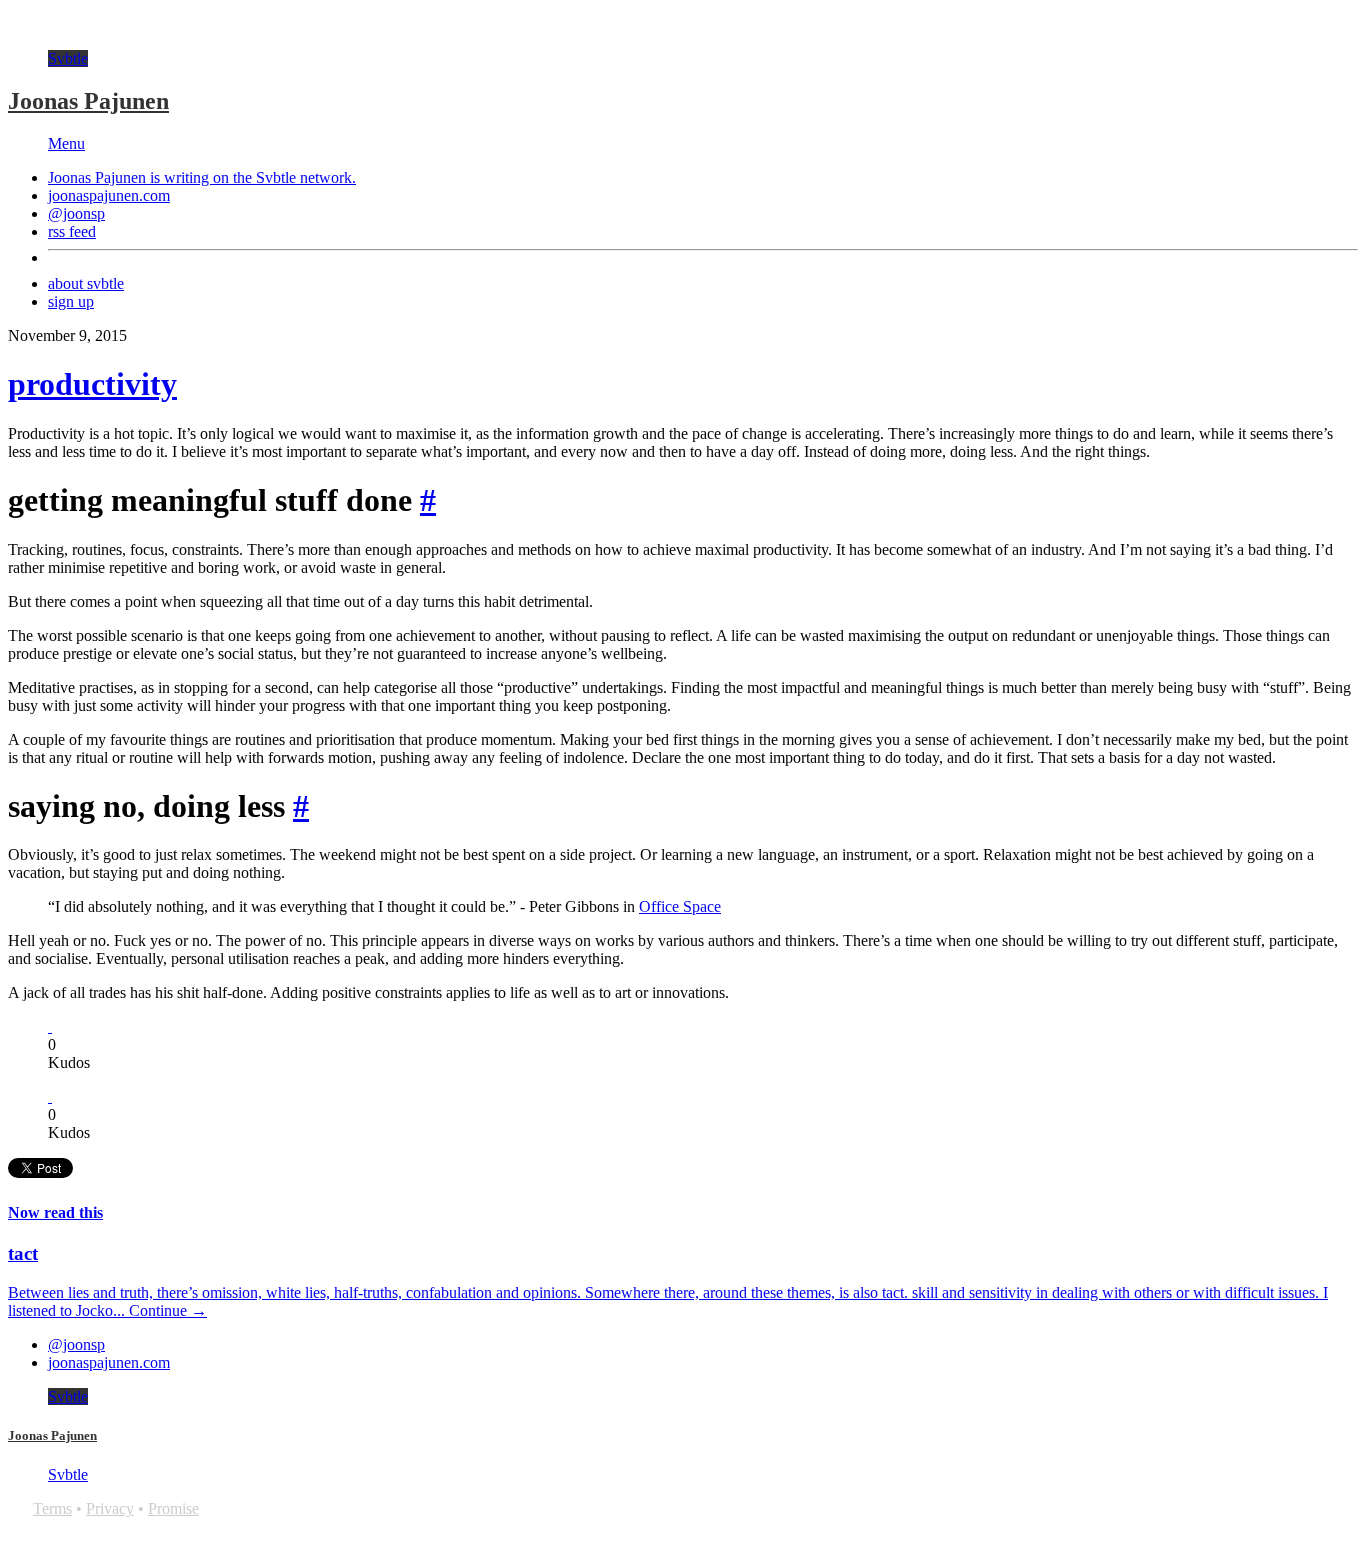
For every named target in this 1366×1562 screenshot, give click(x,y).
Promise (173, 1508)
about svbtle (86, 283)
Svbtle (68, 58)
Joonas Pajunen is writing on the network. (202, 177)
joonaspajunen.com (109, 195)
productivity (92, 384)
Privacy (110, 1508)
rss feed (72, 231)
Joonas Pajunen (88, 101)
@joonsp (76, 213)
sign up (71, 301)
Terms (52, 1508)
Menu (66, 143)
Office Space (680, 906)
